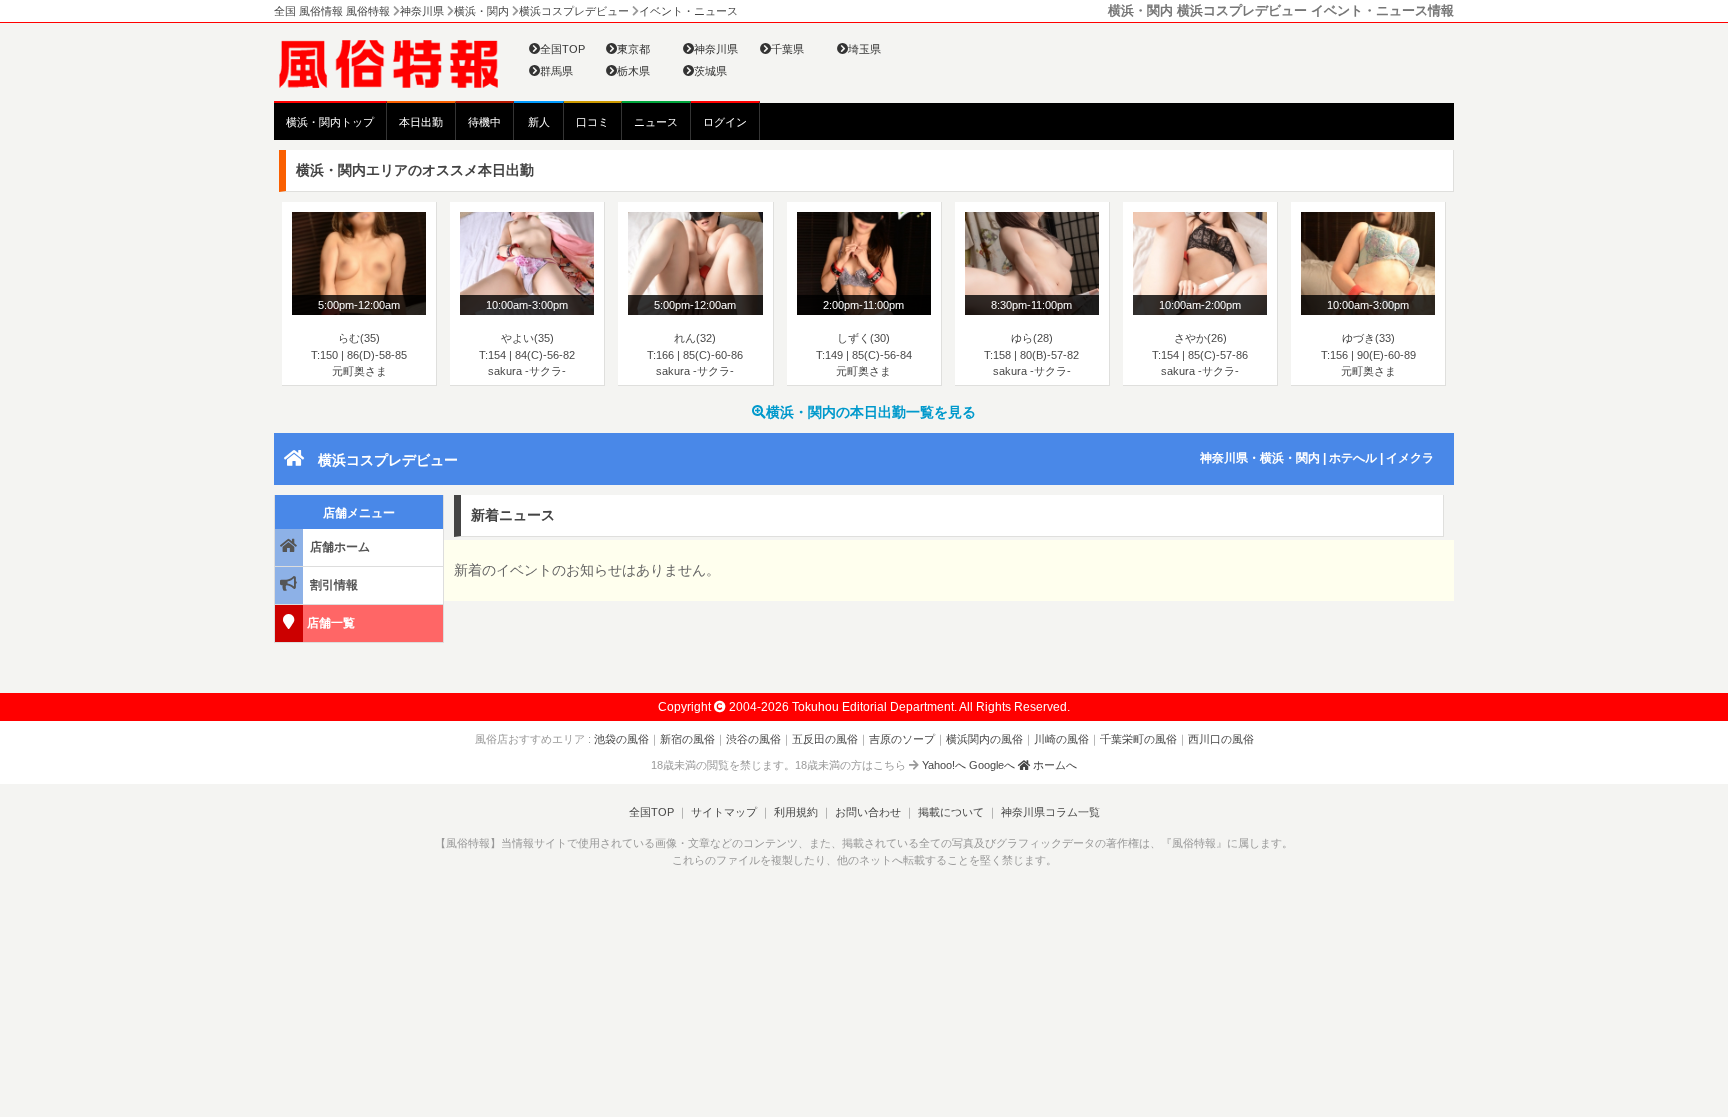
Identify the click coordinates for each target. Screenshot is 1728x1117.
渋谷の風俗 (753, 739)
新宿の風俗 (687, 739)
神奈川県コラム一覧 (1050, 812)
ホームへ (1053, 765)
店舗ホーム (338, 547)
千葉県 (787, 49)
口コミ (592, 122)
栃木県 (633, 71)
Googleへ (992, 765)
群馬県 (556, 71)
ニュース (656, 122)
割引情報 (332, 585)
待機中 (484, 122)
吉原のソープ (902, 739)
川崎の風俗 (1061, 739)
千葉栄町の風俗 (1138, 739)
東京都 (633, 49)
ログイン (725, 122)
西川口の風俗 (1221, 739)
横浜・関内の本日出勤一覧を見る (871, 412)
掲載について (951, 812)
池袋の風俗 (621, 739)
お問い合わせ (868, 812)
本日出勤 (421, 122)
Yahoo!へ (944, 765)
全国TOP (562, 49)
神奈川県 (716, 49)
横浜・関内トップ (330, 122)
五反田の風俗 (825, 739)
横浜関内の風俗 (984, 739)
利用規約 (796, 812)
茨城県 (710, 71)
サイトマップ (724, 812)
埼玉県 (864, 49)
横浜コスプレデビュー (388, 460)
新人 (539, 122)
